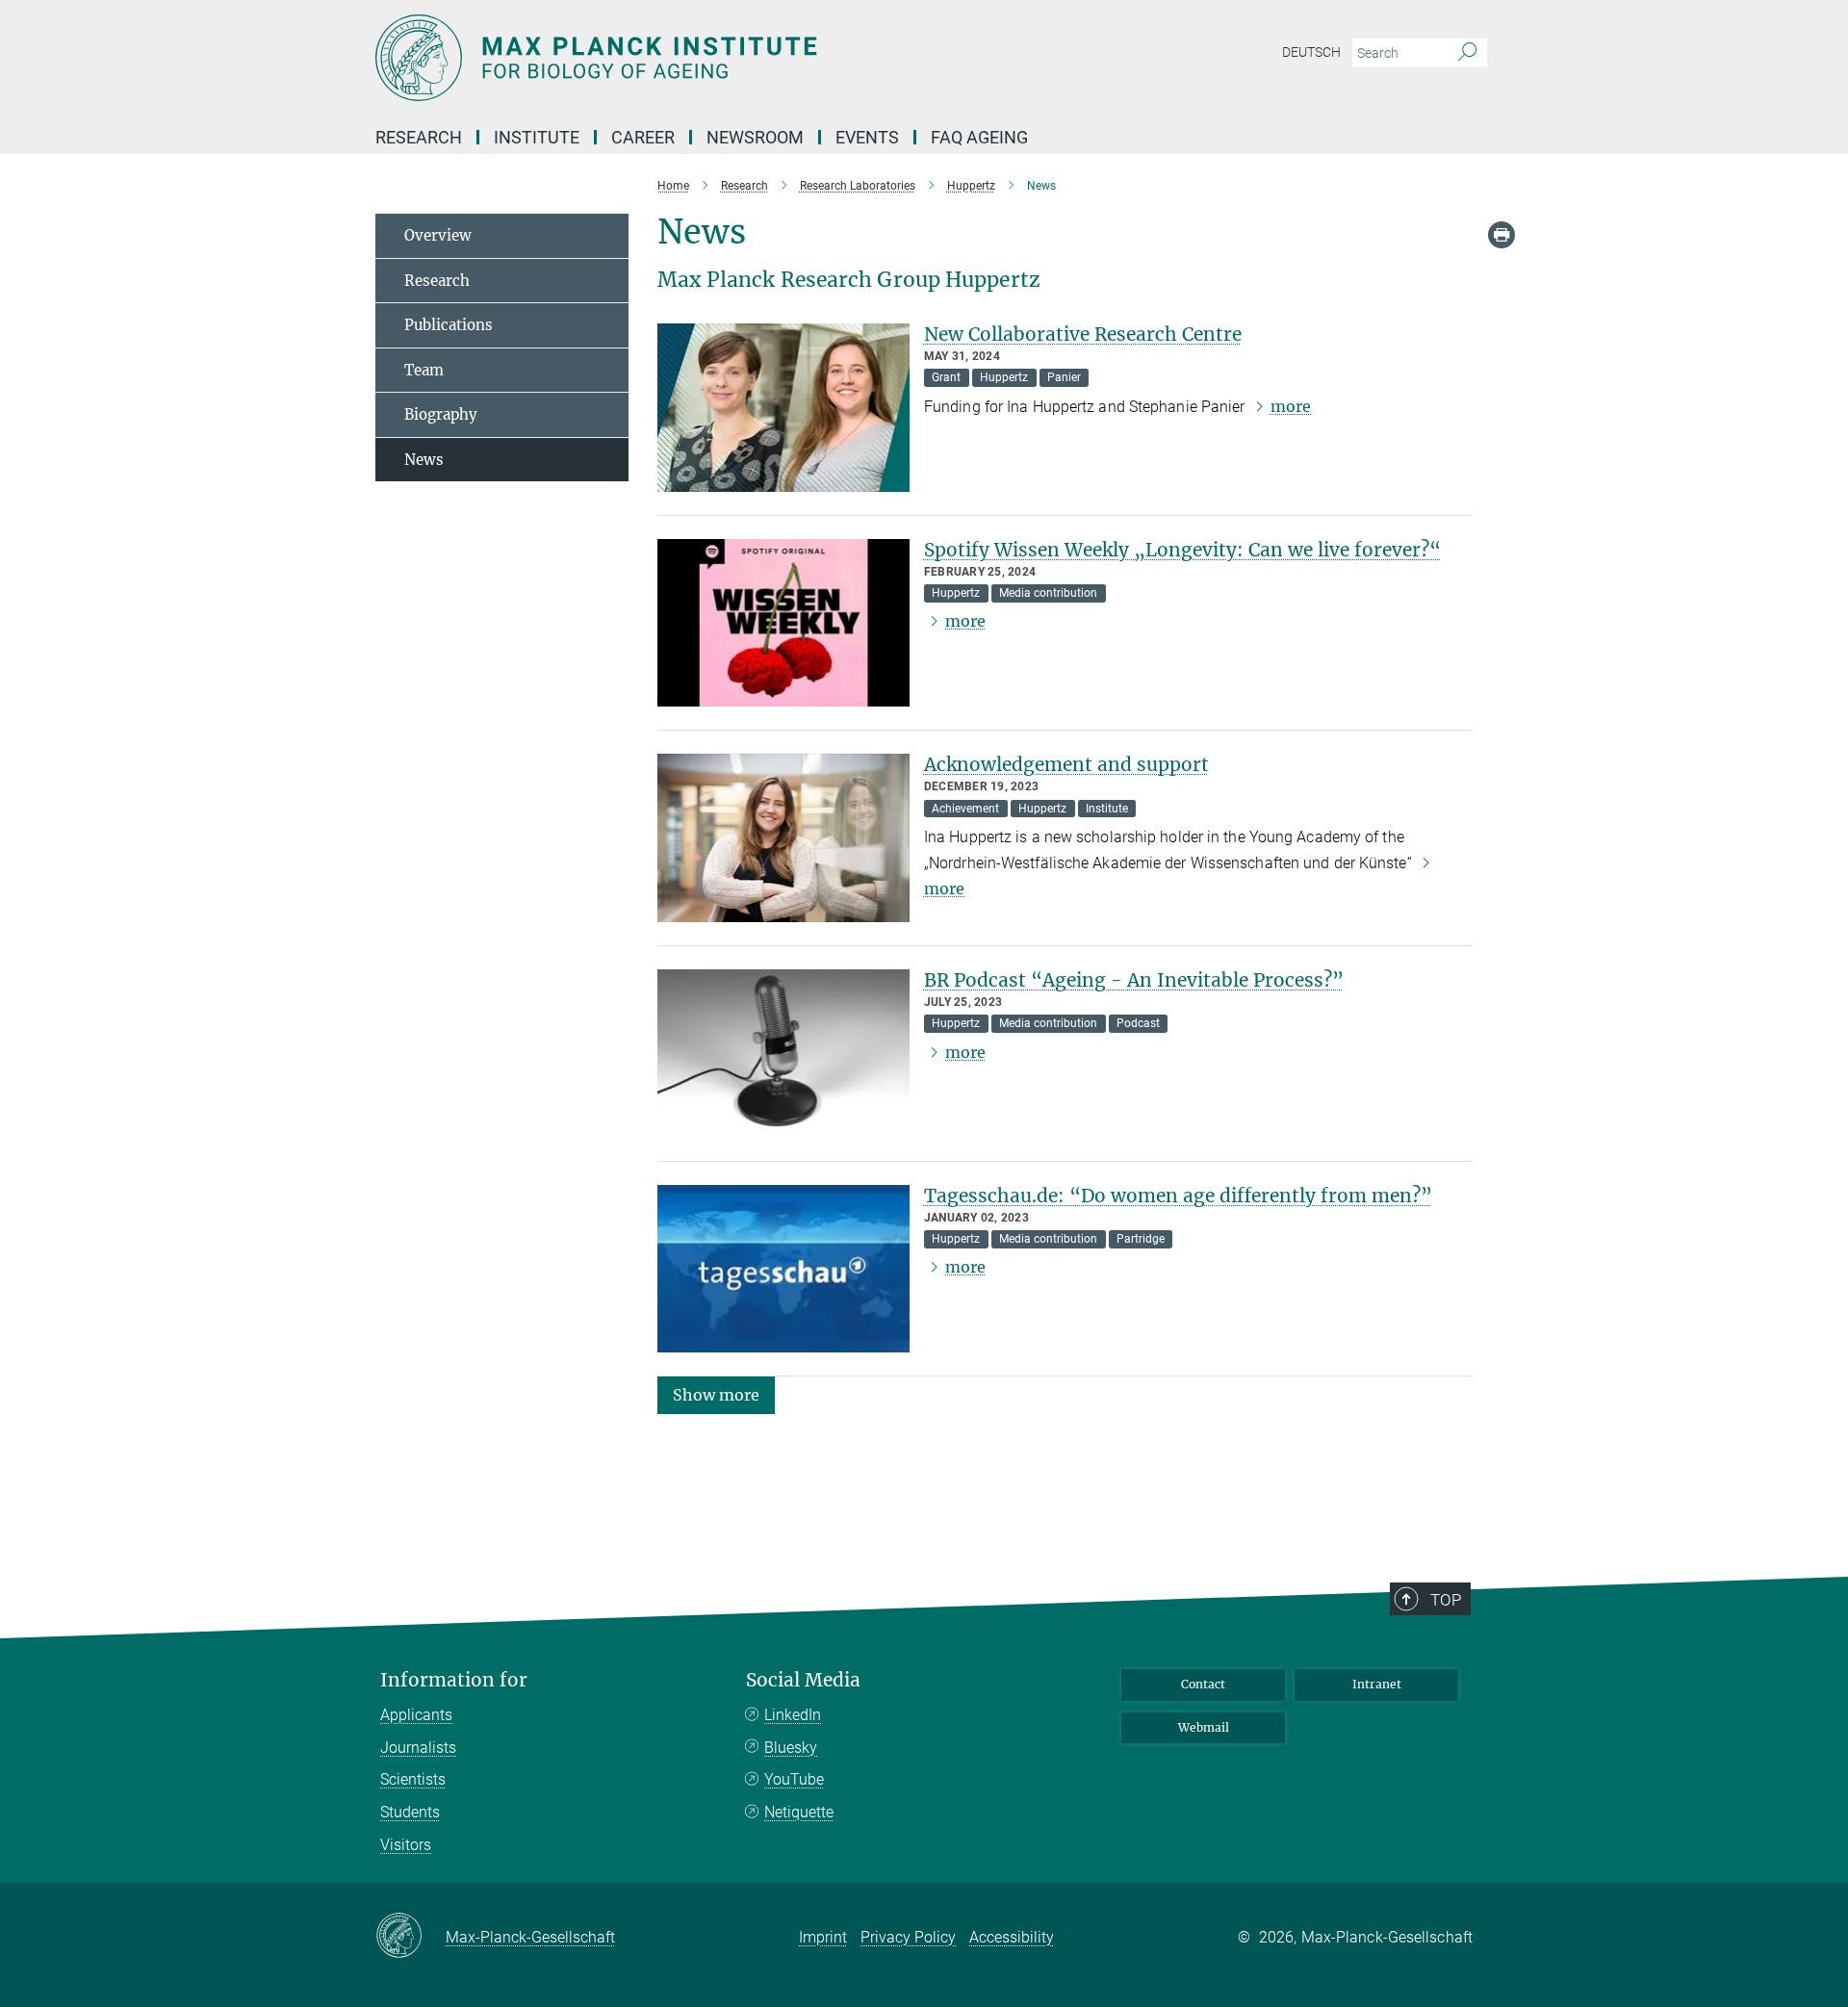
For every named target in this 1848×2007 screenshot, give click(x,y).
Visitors (406, 1845)
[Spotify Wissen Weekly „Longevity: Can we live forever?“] (783, 623)
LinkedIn (793, 1715)
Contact (1203, 1684)
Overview (438, 235)
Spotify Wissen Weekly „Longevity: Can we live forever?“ (1182, 550)
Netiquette (799, 1812)
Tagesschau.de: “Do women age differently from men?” (1178, 1196)
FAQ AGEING (981, 137)
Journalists (418, 1748)
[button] (716, 1394)
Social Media (803, 1680)
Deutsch (1311, 52)
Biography (441, 414)
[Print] (1501, 235)
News (424, 460)
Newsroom (755, 137)
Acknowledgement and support (1066, 764)
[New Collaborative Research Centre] (783, 408)
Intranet (1377, 1684)
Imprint (823, 1937)
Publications (449, 325)
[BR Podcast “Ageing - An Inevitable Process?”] (783, 1054)
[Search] (1467, 53)
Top (1446, 1600)
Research (437, 281)
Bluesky (791, 1748)
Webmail (1204, 1727)
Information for (454, 1680)
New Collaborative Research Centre (1083, 334)
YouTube (794, 1779)
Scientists (413, 1779)
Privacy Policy (908, 1937)
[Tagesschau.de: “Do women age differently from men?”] (783, 1269)
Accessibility (1012, 1937)
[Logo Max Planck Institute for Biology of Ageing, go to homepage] (736, 58)
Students (410, 1812)
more (1291, 406)
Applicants (416, 1715)
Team (424, 370)
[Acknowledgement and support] (783, 838)
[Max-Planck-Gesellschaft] (411, 1937)
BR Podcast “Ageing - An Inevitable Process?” (1134, 980)
